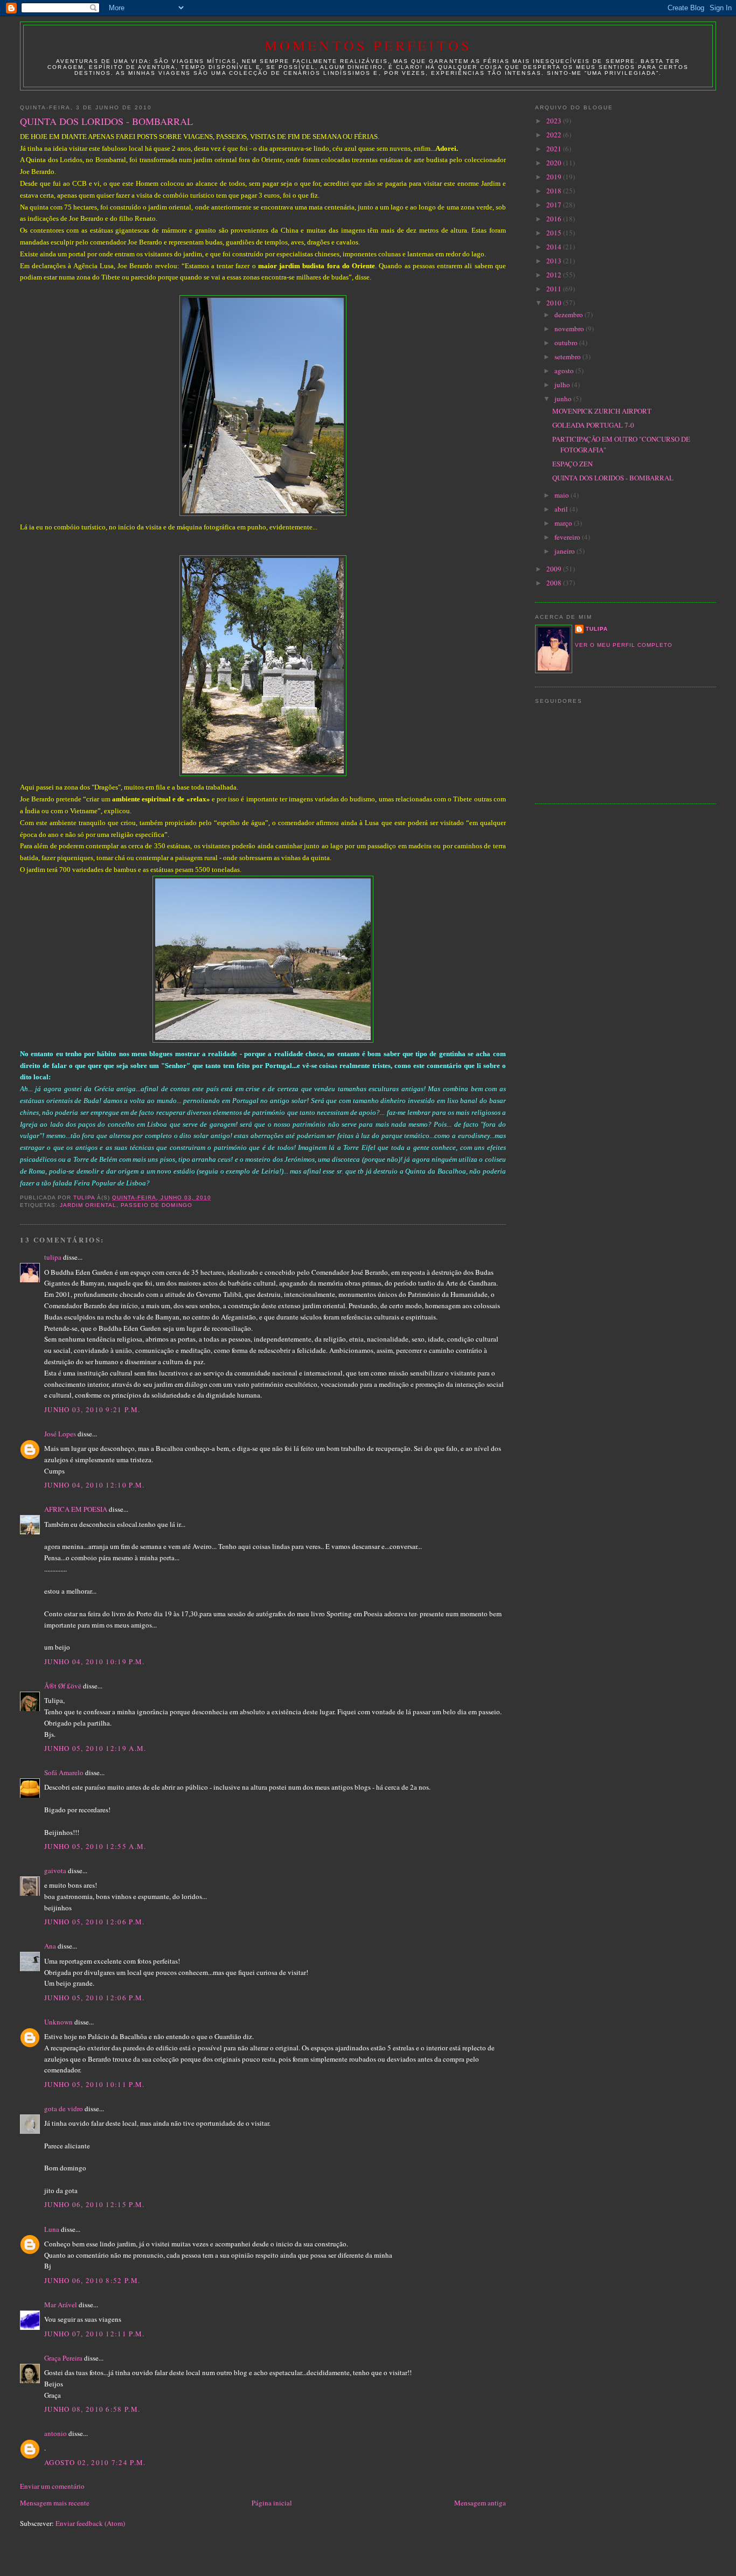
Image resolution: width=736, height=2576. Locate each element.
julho (563, 385)
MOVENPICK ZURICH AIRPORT (602, 411)
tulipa (53, 1257)
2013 (555, 261)
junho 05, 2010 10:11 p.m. (95, 2084)
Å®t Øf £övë (63, 1686)
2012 (555, 275)
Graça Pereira (63, 2358)
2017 (555, 205)
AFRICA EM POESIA (76, 1509)
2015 (555, 233)
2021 (555, 149)
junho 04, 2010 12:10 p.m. (95, 1485)
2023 (555, 121)
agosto (565, 371)
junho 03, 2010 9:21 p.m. (92, 1409)
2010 (555, 303)
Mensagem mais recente (55, 2503)
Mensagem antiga (480, 2503)
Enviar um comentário (52, 2486)
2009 (555, 569)
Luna (52, 2229)
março (564, 523)
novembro (570, 329)
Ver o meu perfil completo (624, 645)
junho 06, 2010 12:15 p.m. (95, 2204)
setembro (568, 357)
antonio (55, 2433)
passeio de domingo (156, 1205)
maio (563, 495)
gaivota (55, 1870)
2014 (555, 247)
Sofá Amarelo (64, 1772)
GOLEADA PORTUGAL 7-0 (593, 425)
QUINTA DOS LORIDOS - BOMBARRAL (613, 478)
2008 (555, 583)
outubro (567, 343)
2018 (555, 191)
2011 (555, 289)
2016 (555, 219)
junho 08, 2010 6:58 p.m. (92, 2409)
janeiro (565, 551)
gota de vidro (64, 2109)
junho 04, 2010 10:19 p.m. (95, 1662)
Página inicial (272, 2503)
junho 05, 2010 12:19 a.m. (95, 1748)
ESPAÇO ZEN (572, 464)
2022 (555, 135)
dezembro (570, 315)
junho (564, 399)
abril (562, 509)
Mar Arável (61, 2305)
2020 (555, 163)
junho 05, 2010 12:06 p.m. (95, 1922)
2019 (555, 177)
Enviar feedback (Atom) (90, 2523)
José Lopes (60, 1434)
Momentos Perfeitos (368, 45)
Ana (50, 1946)
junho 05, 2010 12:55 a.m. (95, 1846)
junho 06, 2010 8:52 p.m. (92, 2280)
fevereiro (568, 537)
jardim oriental (88, 1205)
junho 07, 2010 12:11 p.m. (95, 2334)
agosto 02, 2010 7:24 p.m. (95, 2462)
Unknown (58, 2022)
